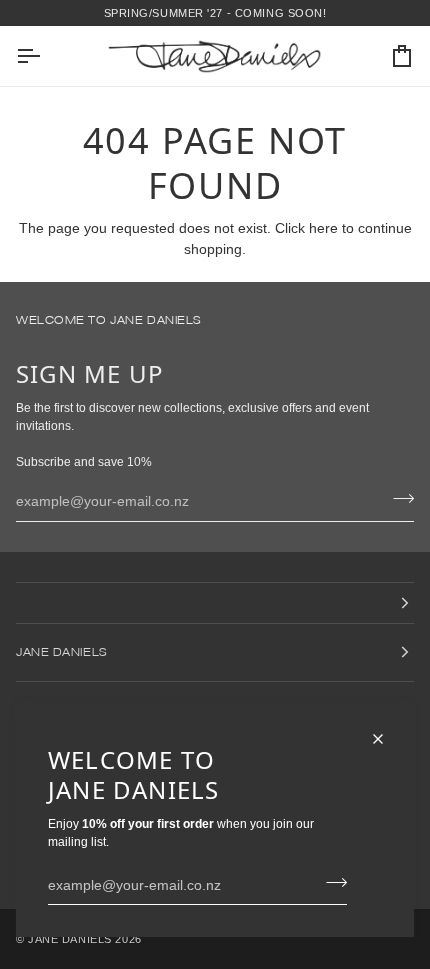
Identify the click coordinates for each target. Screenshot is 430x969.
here (323, 228)
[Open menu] (46, 56)
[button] (215, 603)
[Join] (330, 882)
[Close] (386, 739)
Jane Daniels (70, 939)
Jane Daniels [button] (61, 651)
